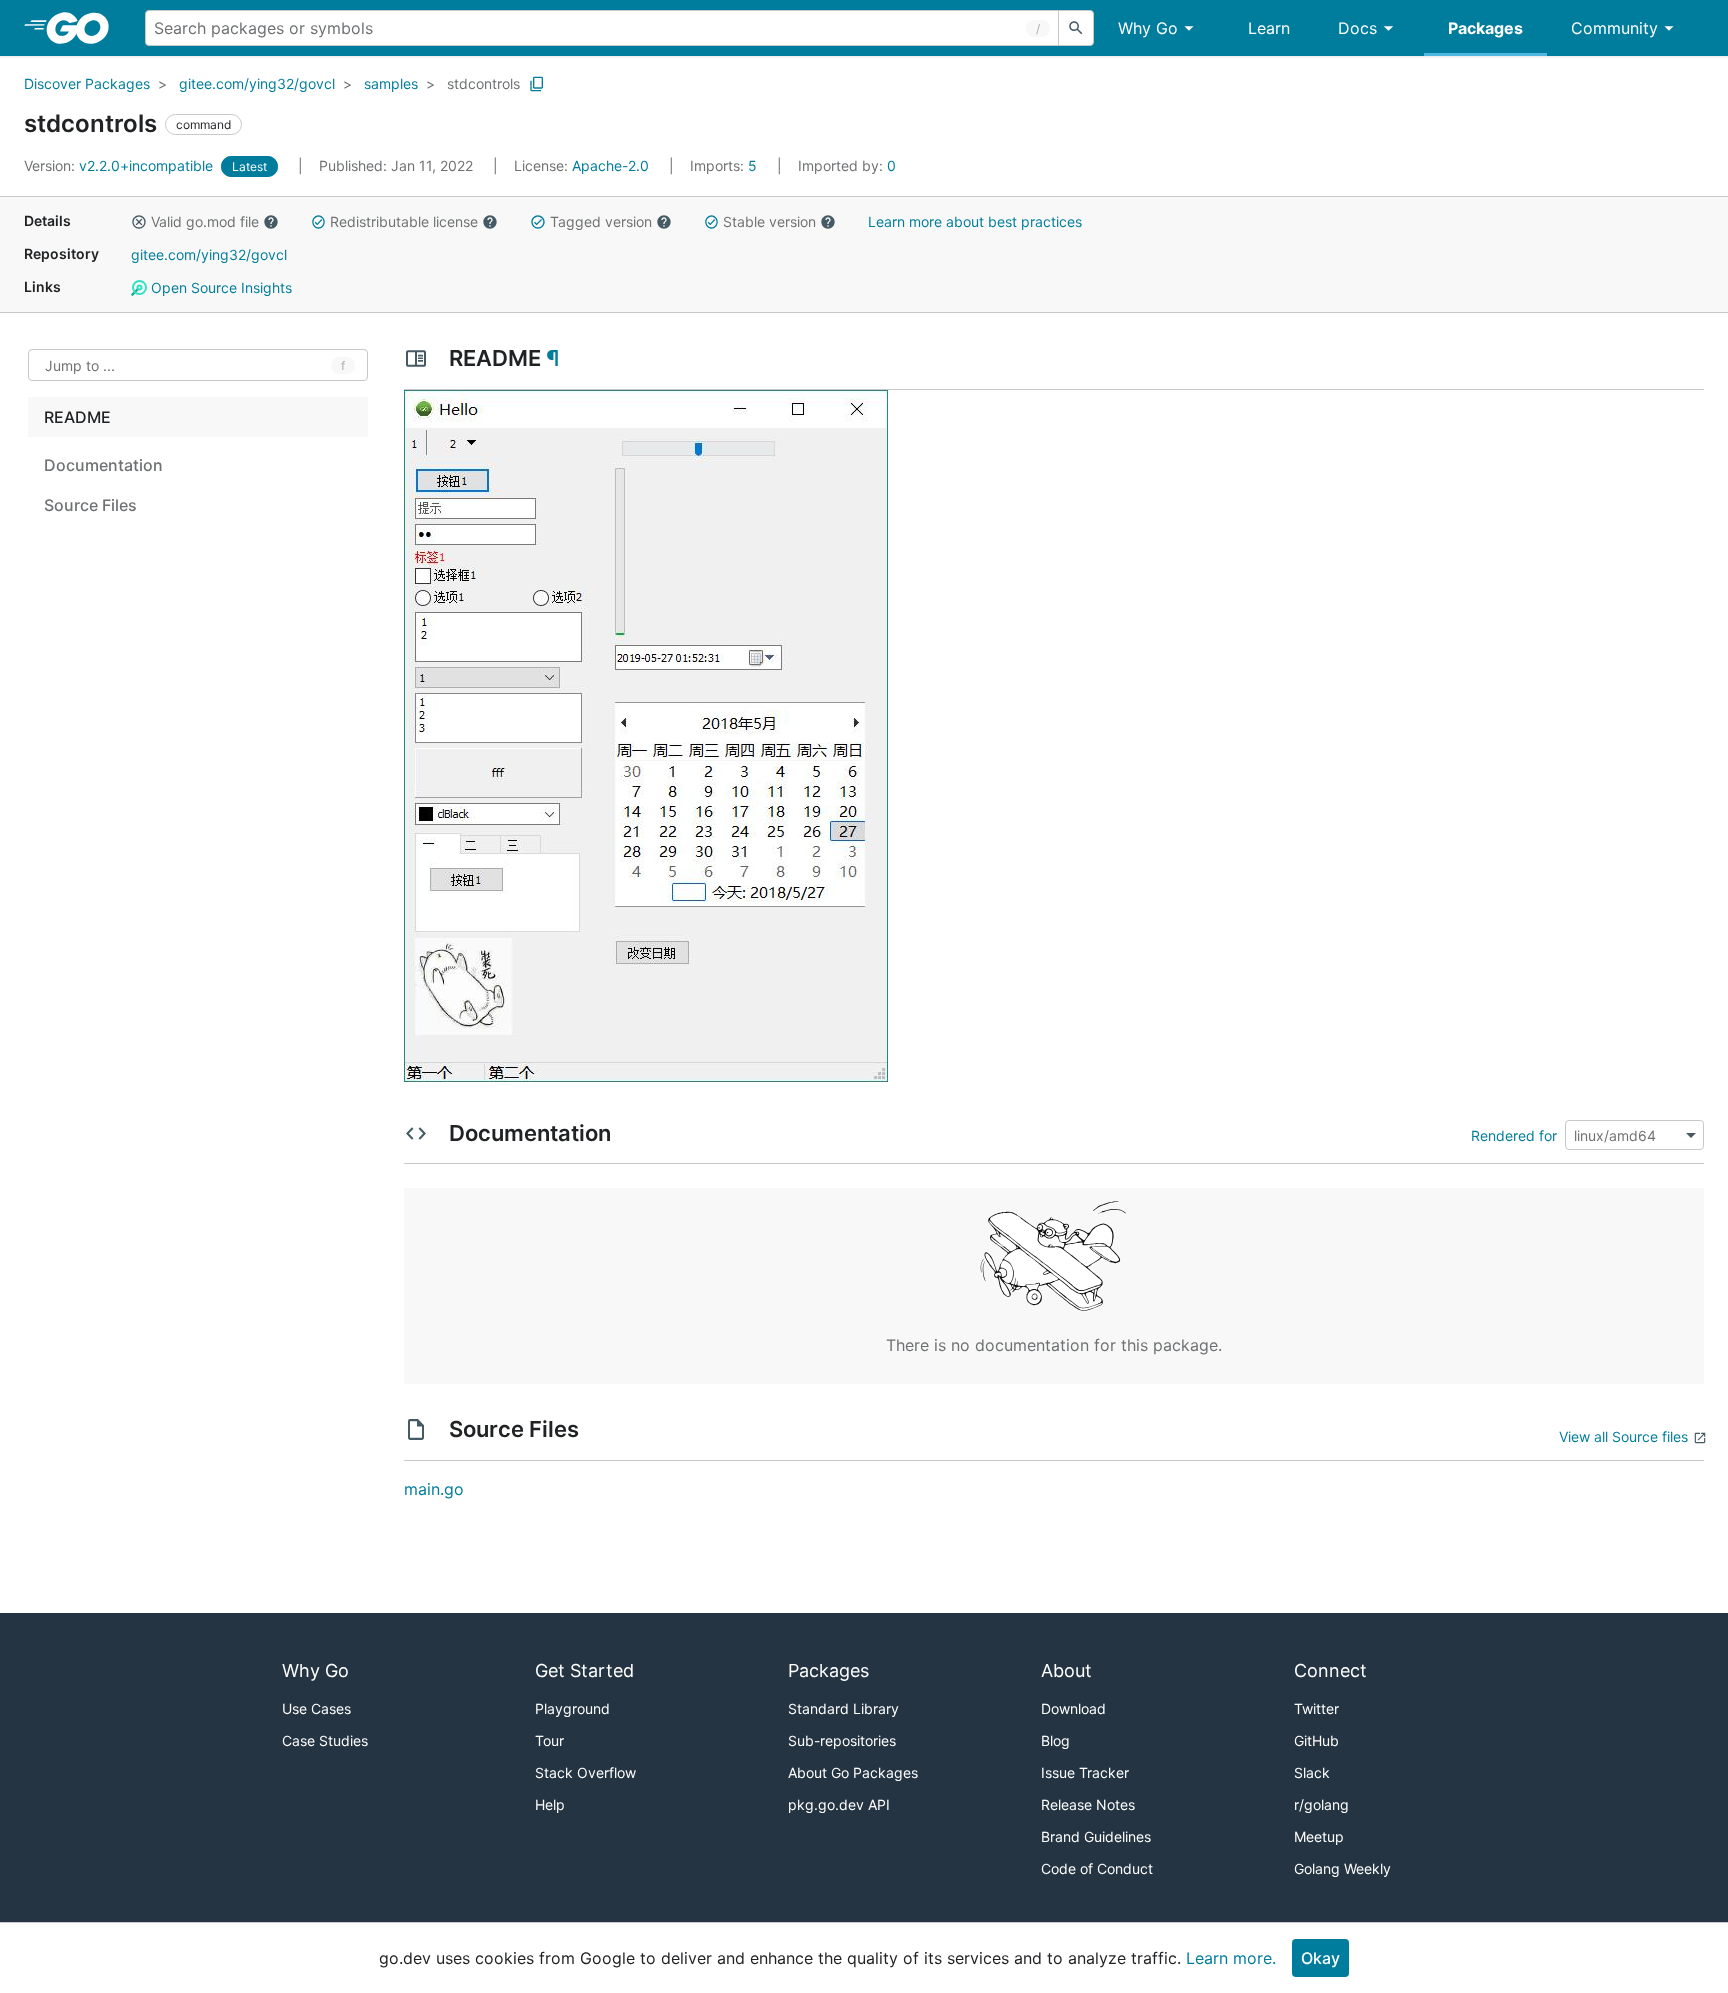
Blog (1055, 1740)
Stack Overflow (585, 1772)
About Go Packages (853, 1772)
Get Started (584, 1670)
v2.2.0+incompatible (120, 165)
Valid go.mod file (205, 221)
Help (550, 1804)
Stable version (769, 221)
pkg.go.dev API (839, 1804)
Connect (1330, 1670)
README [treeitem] (77, 417)
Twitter (1316, 1708)
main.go (434, 1489)
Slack (1312, 1772)
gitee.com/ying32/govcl (257, 83)
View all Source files (1623, 1436)
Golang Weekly (1342, 1868)
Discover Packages (87, 83)
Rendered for (1514, 1135)
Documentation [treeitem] (103, 465)
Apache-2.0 (610, 165)
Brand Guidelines (1096, 1836)
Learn (1269, 28)
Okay (1320, 1958)
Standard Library (843, 1708)
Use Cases (316, 1708)
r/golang (1321, 1804)
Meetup (1319, 1836)
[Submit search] (1076, 28)
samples (391, 83)
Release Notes (1088, 1804)
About (1066, 1670)
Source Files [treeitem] (90, 505)
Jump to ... (80, 365)
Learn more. (1231, 1958)
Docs (1357, 28)
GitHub (1316, 1740)
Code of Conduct (1097, 1868)
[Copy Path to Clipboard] (537, 84)
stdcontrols (483, 83)
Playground (572, 1708)
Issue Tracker (1085, 1772)
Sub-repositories (842, 1740)
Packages (1485, 28)
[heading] (84, 28)
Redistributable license (404, 221)
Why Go (1148, 28)
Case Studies (325, 1740)
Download (1073, 1708)
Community (1614, 28)
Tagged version (601, 221)
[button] (139, 222)
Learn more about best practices (975, 221)
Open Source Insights (219, 287)
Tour (549, 1740)
